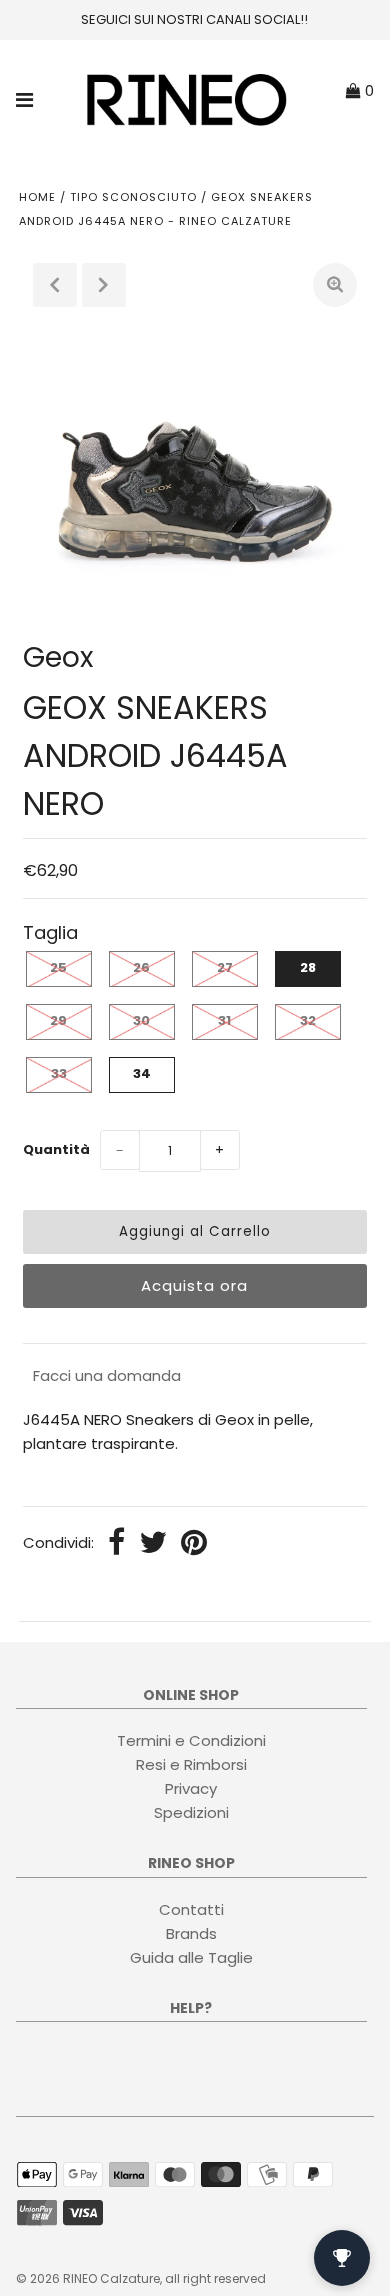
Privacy (191, 1788)
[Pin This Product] (194, 1544)
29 (58, 1020)
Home (37, 197)
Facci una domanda (107, 1375)
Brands (191, 1933)
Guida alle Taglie (191, 1957)
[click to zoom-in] (335, 285)
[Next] (104, 285)
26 (141, 967)
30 (141, 1020)
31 (224, 1020)
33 (59, 1073)
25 (58, 967)
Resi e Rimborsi (191, 1764)
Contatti (191, 1909)
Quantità (56, 1149)
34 (142, 1073)
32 (308, 1020)
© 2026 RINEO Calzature (88, 2278)
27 (225, 967)
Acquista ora (194, 1285)
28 (308, 967)
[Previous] (55, 285)
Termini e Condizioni (191, 1740)
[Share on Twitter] (153, 1544)
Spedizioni (191, 1812)
